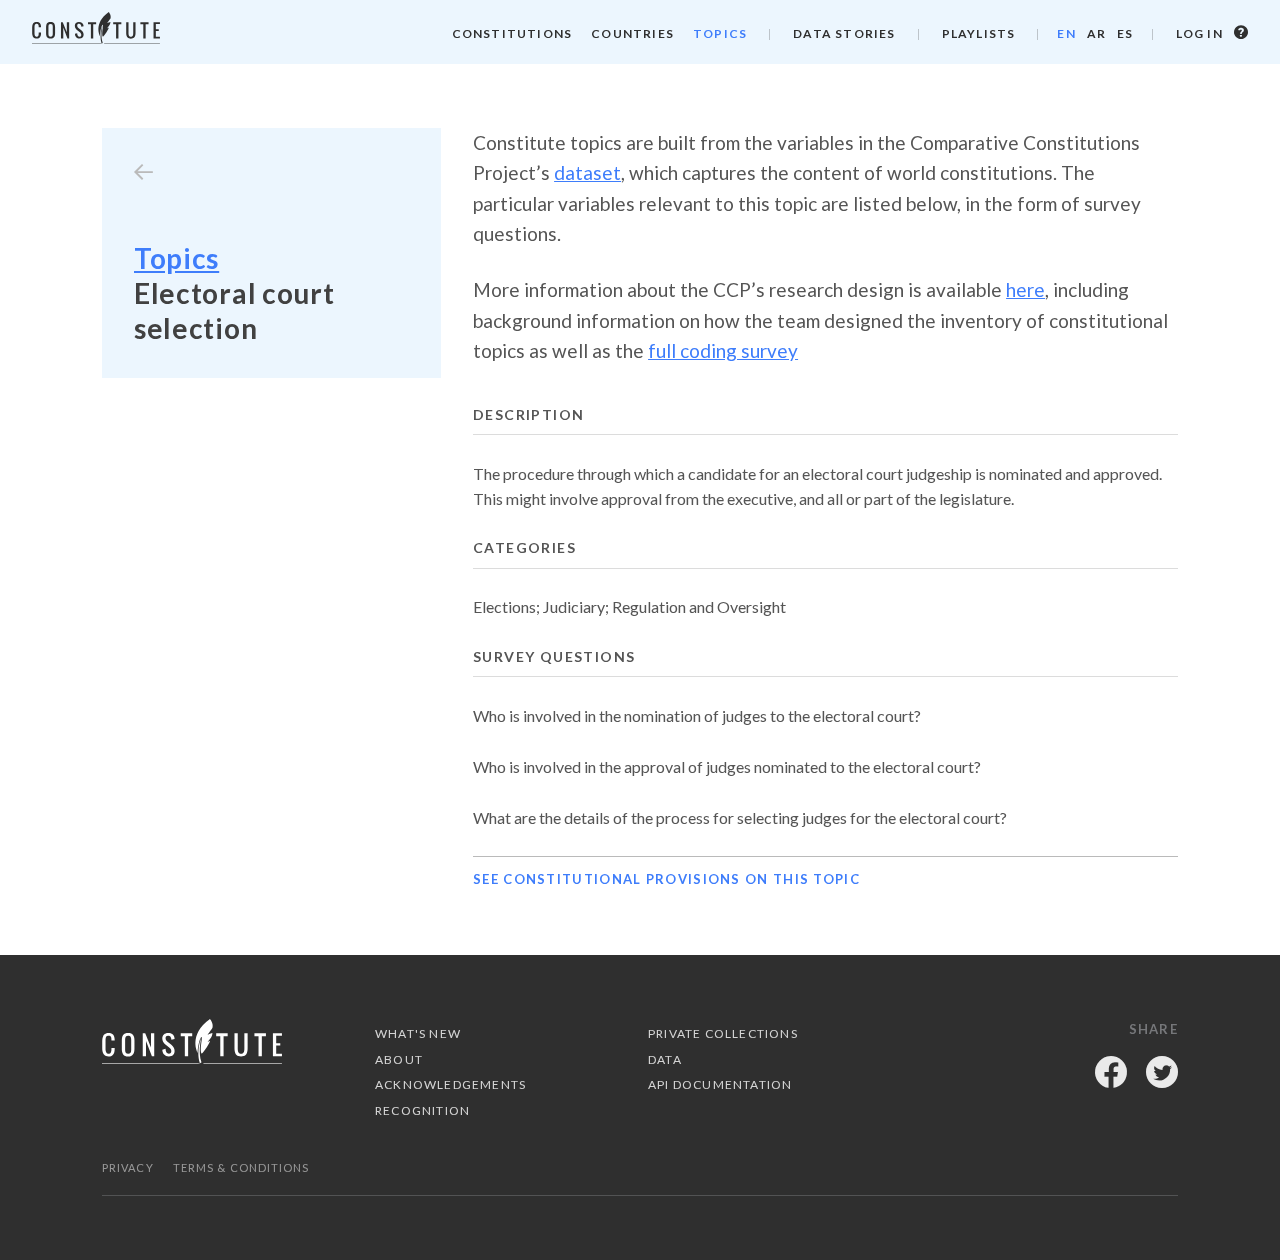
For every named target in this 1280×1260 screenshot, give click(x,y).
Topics (720, 33)
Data (665, 1059)
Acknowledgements (450, 1084)
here (1025, 289)
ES (1125, 33)
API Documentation (720, 1084)
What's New (418, 1033)
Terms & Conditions (241, 1167)
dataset (587, 172)
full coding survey (723, 350)
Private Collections (723, 1033)
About (399, 1059)
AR (1096, 33)
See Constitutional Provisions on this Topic (666, 879)
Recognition (422, 1110)
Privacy (128, 1167)
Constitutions (512, 33)
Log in (1201, 33)
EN (1066, 33)
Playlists (979, 33)
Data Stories (844, 33)
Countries (632, 33)
